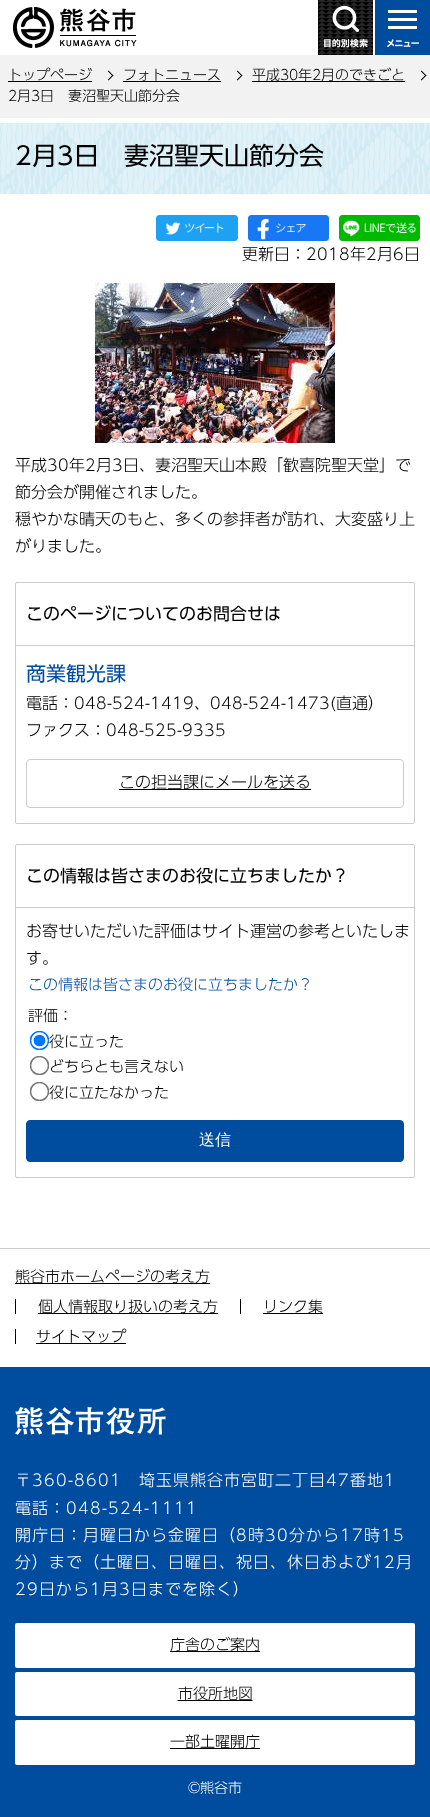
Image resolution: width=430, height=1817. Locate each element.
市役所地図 (215, 1693)
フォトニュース (172, 75)
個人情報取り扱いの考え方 (128, 1306)
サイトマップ (81, 1336)
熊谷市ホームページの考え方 (112, 1276)
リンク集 (293, 1306)
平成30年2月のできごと (328, 75)
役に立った (86, 1041)
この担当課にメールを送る (215, 782)
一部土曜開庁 (215, 1741)
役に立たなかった (109, 1092)
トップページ (50, 75)
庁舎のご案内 (215, 1644)
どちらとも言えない (116, 1066)
